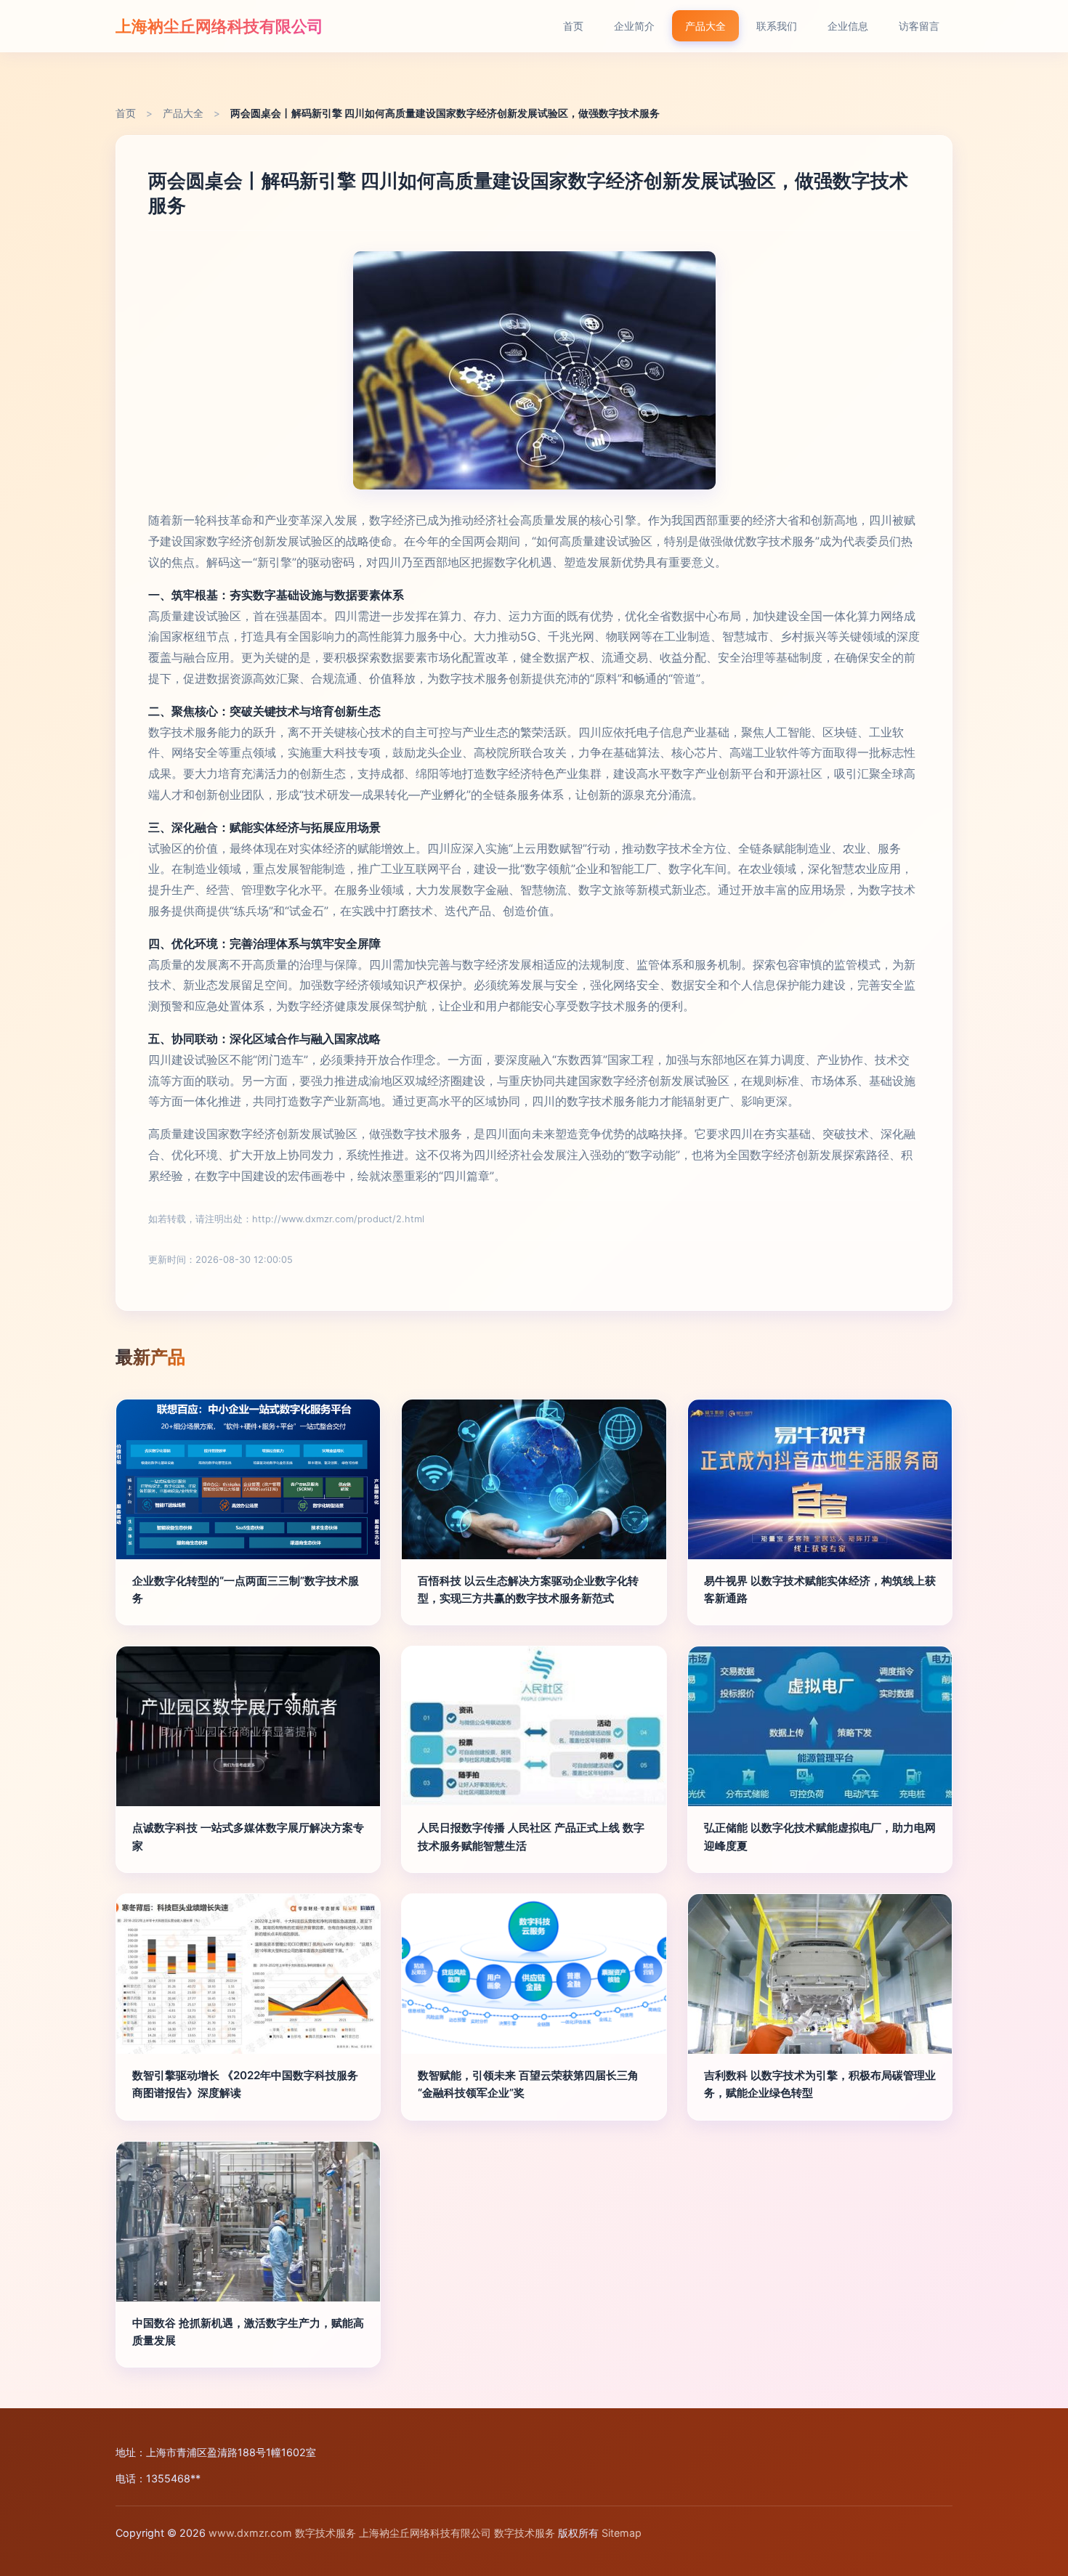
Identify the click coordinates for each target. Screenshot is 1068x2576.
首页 (573, 26)
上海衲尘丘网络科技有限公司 (219, 26)
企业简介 (634, 26)
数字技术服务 (325, 2533)
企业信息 (848, 26)
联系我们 (777, 26)
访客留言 (919, 26)
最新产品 (150, 1357)
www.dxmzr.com (250, 2533)
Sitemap (622, 2533)
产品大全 (705, 26)
